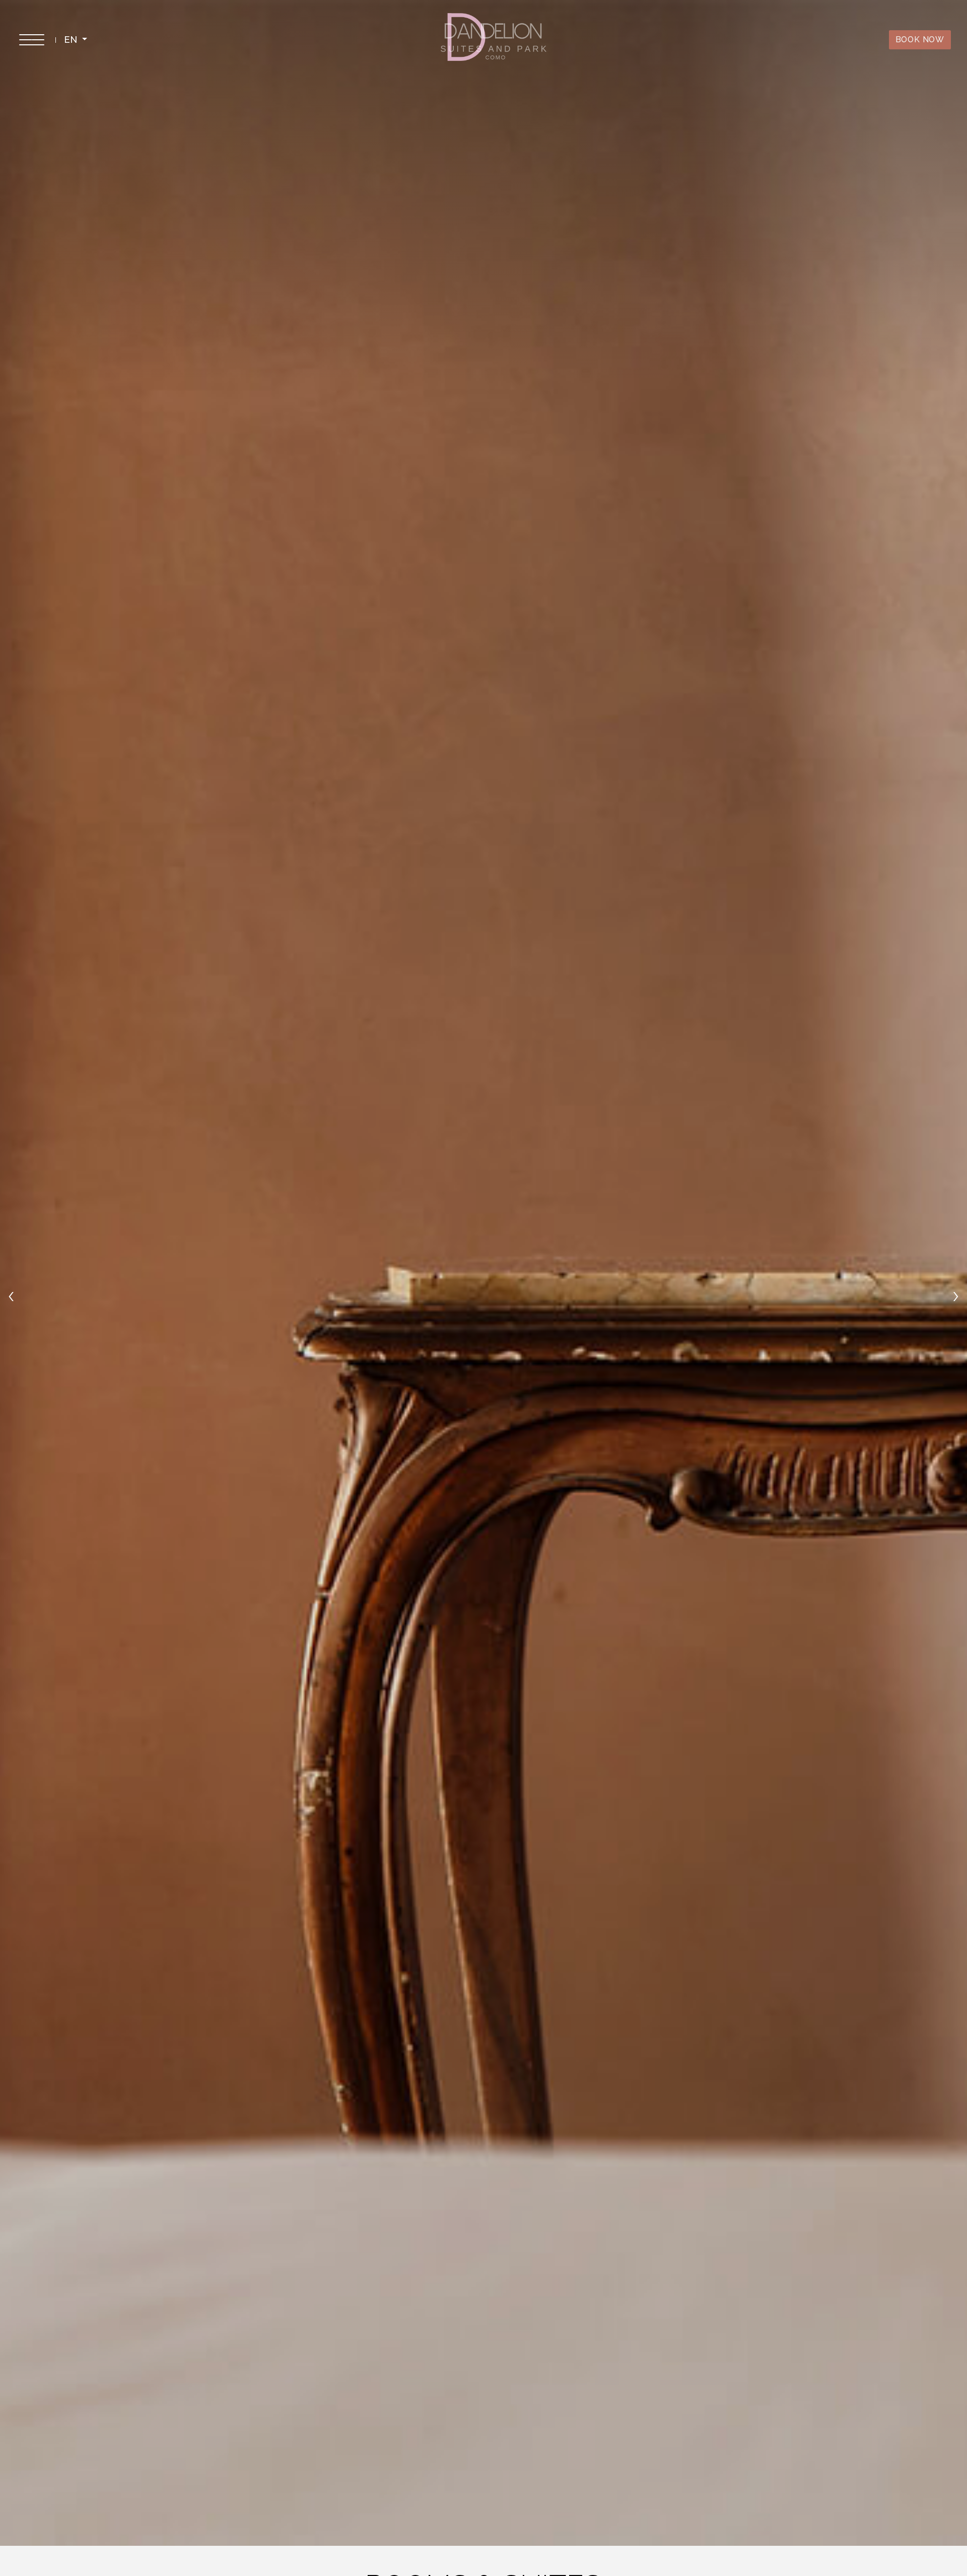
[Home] (494, 40)
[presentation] (11, 1295)
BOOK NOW (920, 40)
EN (72, 40)
